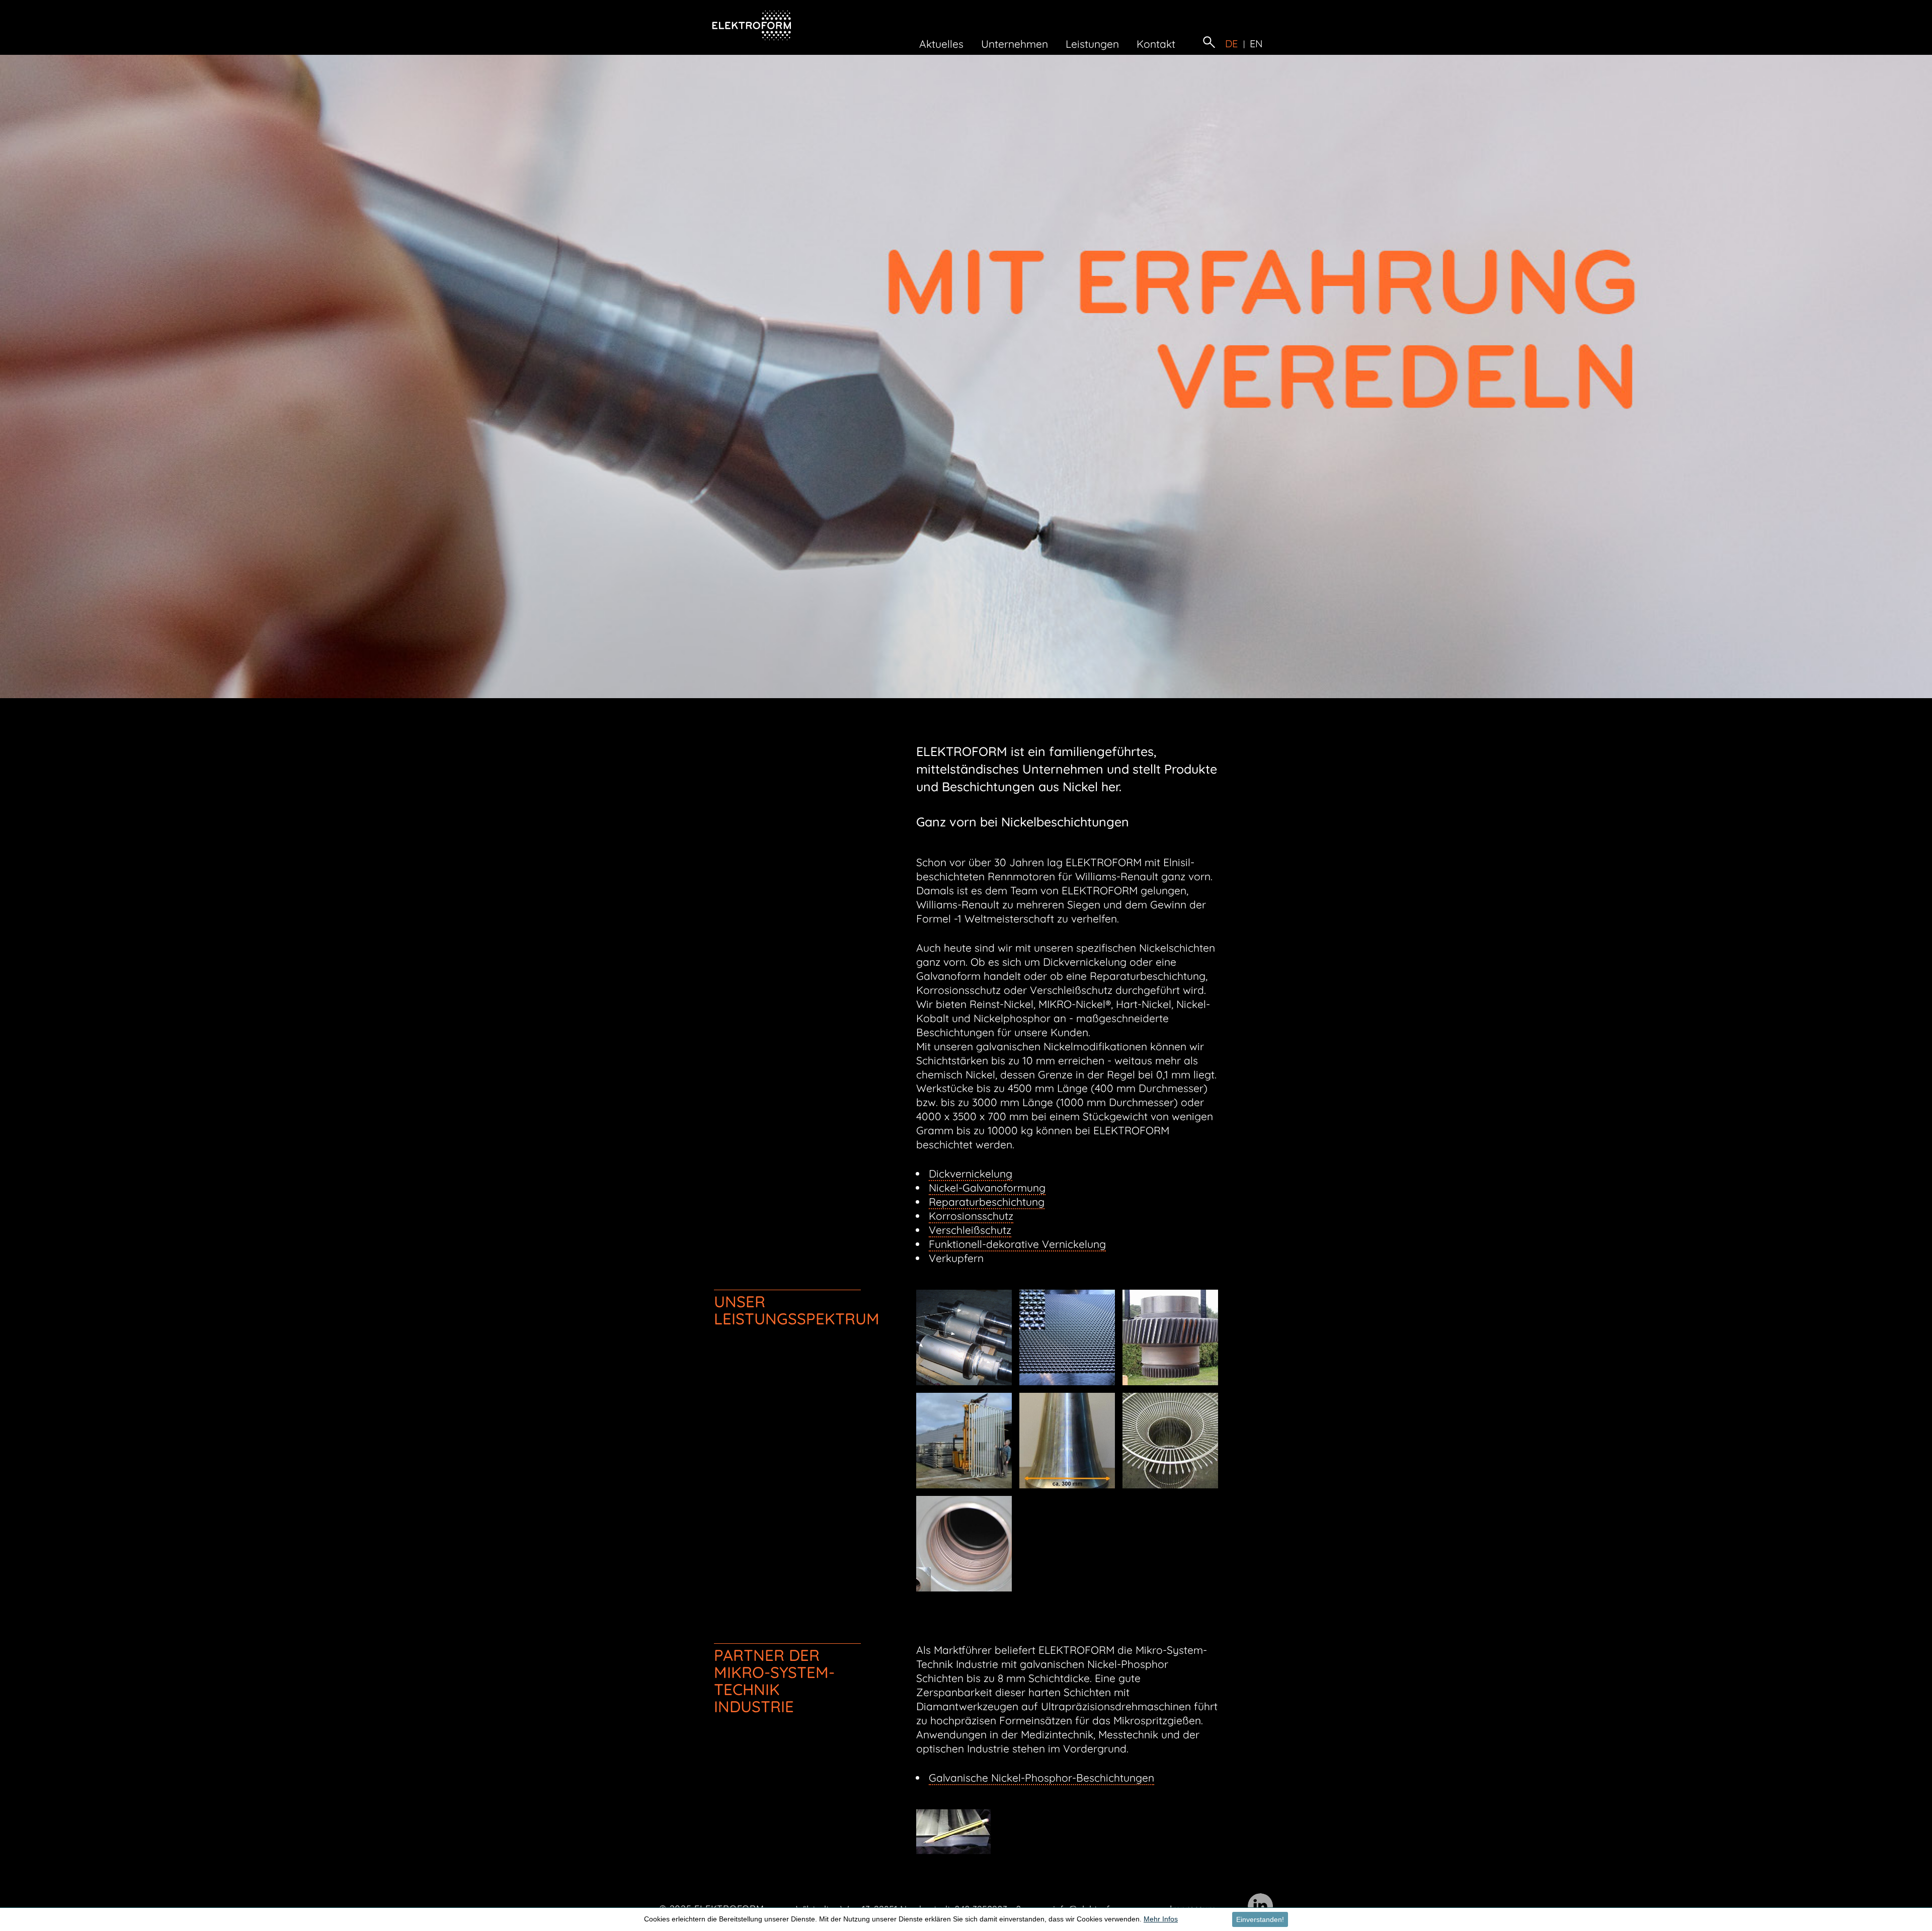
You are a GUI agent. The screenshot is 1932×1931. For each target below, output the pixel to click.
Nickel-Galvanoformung (987, 1188)
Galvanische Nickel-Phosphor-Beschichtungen (1041, 1778)
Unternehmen (1015, 44)
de (1232, 44)
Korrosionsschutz (971, 1216)
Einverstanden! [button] (1260, 1919)
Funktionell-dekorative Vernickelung (1017, 1244)
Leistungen (1092, 44)
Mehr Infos (1161, 1919)
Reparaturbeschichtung (987, 1202)
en (1257, 44)
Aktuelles (941, 44)
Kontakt (1156, 44)
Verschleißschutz (970, 1230)
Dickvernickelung (971, 1173)
